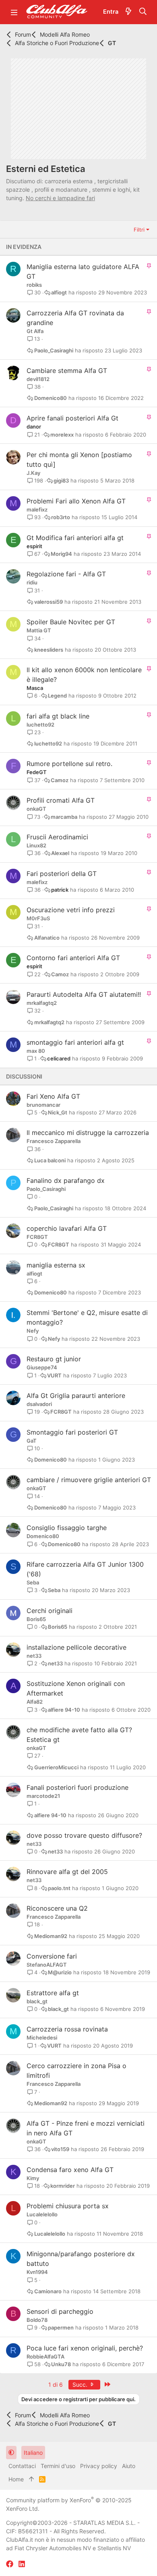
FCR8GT (37, 1237)
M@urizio (60, 1972)
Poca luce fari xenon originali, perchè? (85, 2348)
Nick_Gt (58, 1113)
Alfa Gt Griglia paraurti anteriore (76, 1396)
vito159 (60, 2149)
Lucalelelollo (42, 2214)
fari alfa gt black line (58, 716)
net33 (34, 1656)
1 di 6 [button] (56, 2384)
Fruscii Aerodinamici (57, 837)
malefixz (37, 509)
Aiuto (129, 2466)
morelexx (62, 435)
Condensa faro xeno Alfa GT (70, 2170)
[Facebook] (10, 2564)
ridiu (32, 582)
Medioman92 (51, 1936)
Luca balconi (50, 1161)
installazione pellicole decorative (76, 1647)
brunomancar (43, 1105)
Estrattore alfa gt (53, 1993)
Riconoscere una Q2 (57, 1908)
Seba (33, 1582)
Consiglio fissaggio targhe (67, 1528)
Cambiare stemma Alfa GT (67, 371)
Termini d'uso (58, 2466)
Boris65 (36, 1619)
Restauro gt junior (54, 1359)
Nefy (33, 1331)
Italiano (33, 2453)
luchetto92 (40, 725)
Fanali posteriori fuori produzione (77, 1787)
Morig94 (61, 554)
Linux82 (36, 845)
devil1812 (38, 379)
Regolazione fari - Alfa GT (66, 574)
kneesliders (49, 650)
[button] (14, 12)
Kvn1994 (37, 2272)
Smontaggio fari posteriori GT (72, 1432)
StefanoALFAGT (47, 1965)
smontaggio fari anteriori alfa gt (75, 1042)
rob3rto (61, 517)
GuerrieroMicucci (56, 1767)
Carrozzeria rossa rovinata (67, 2029)
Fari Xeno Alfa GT (53, 1096)
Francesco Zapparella (54, 1141)
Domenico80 (51, 398)
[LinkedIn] (22, 2564)
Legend (57, 696)
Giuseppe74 (42, 1367)
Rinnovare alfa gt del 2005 (67, 1872)
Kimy (33, 2178)
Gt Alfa (35, 331)
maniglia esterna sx (56, 1265)
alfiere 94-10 (64, 1710)
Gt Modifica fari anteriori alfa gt (75, 538)
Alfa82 (35, 1702)
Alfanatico (47, 938)
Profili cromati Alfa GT (61, 800)
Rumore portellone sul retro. (69, 764)
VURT (54, 1376)
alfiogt (59, 293)
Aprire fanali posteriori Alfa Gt (72, 418)
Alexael (60, 853)
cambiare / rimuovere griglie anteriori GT (89, 1480)
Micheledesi (42, 2038)
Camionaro (48, 2291)
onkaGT (36, 809)
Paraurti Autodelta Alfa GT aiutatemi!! (84, 994)
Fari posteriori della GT (62, 874)
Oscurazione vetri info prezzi (71, 910)
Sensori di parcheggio (60, 2311)
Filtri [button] (139, 230)
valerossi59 (49, 602)
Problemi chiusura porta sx (68, 2206)
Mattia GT (39, 630)
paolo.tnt (59, 1888)
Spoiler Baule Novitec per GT (71, 622)
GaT (32, 1441)
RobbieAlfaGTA (45, 2357)
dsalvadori (39, 1404)
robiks (34, 285)
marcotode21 (43, 1796)
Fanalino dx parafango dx (66, 1180)
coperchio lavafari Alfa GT (67, 1228)
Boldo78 (37, 2320)
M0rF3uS (38, 918)
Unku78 (61, 2364)
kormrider (63, 2186)
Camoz (60, 780)
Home (16, 2479)
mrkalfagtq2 (42, 1003)
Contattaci (22, 2466)
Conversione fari (52, 1956)
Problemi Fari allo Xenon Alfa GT (76, 501)
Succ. (81, 2384)
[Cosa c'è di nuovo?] (128, 12)
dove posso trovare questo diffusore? (84, 1835)
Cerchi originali (50, 1611)
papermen (61, 2328)
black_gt (37, 2001)
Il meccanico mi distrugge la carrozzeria (88, 1133)
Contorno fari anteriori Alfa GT (73, 958)
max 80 (36, 1051)
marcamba (64, 817)
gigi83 (61, 481)
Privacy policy (99, 2466)
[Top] (31, 2479)
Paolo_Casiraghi (54, 351)
